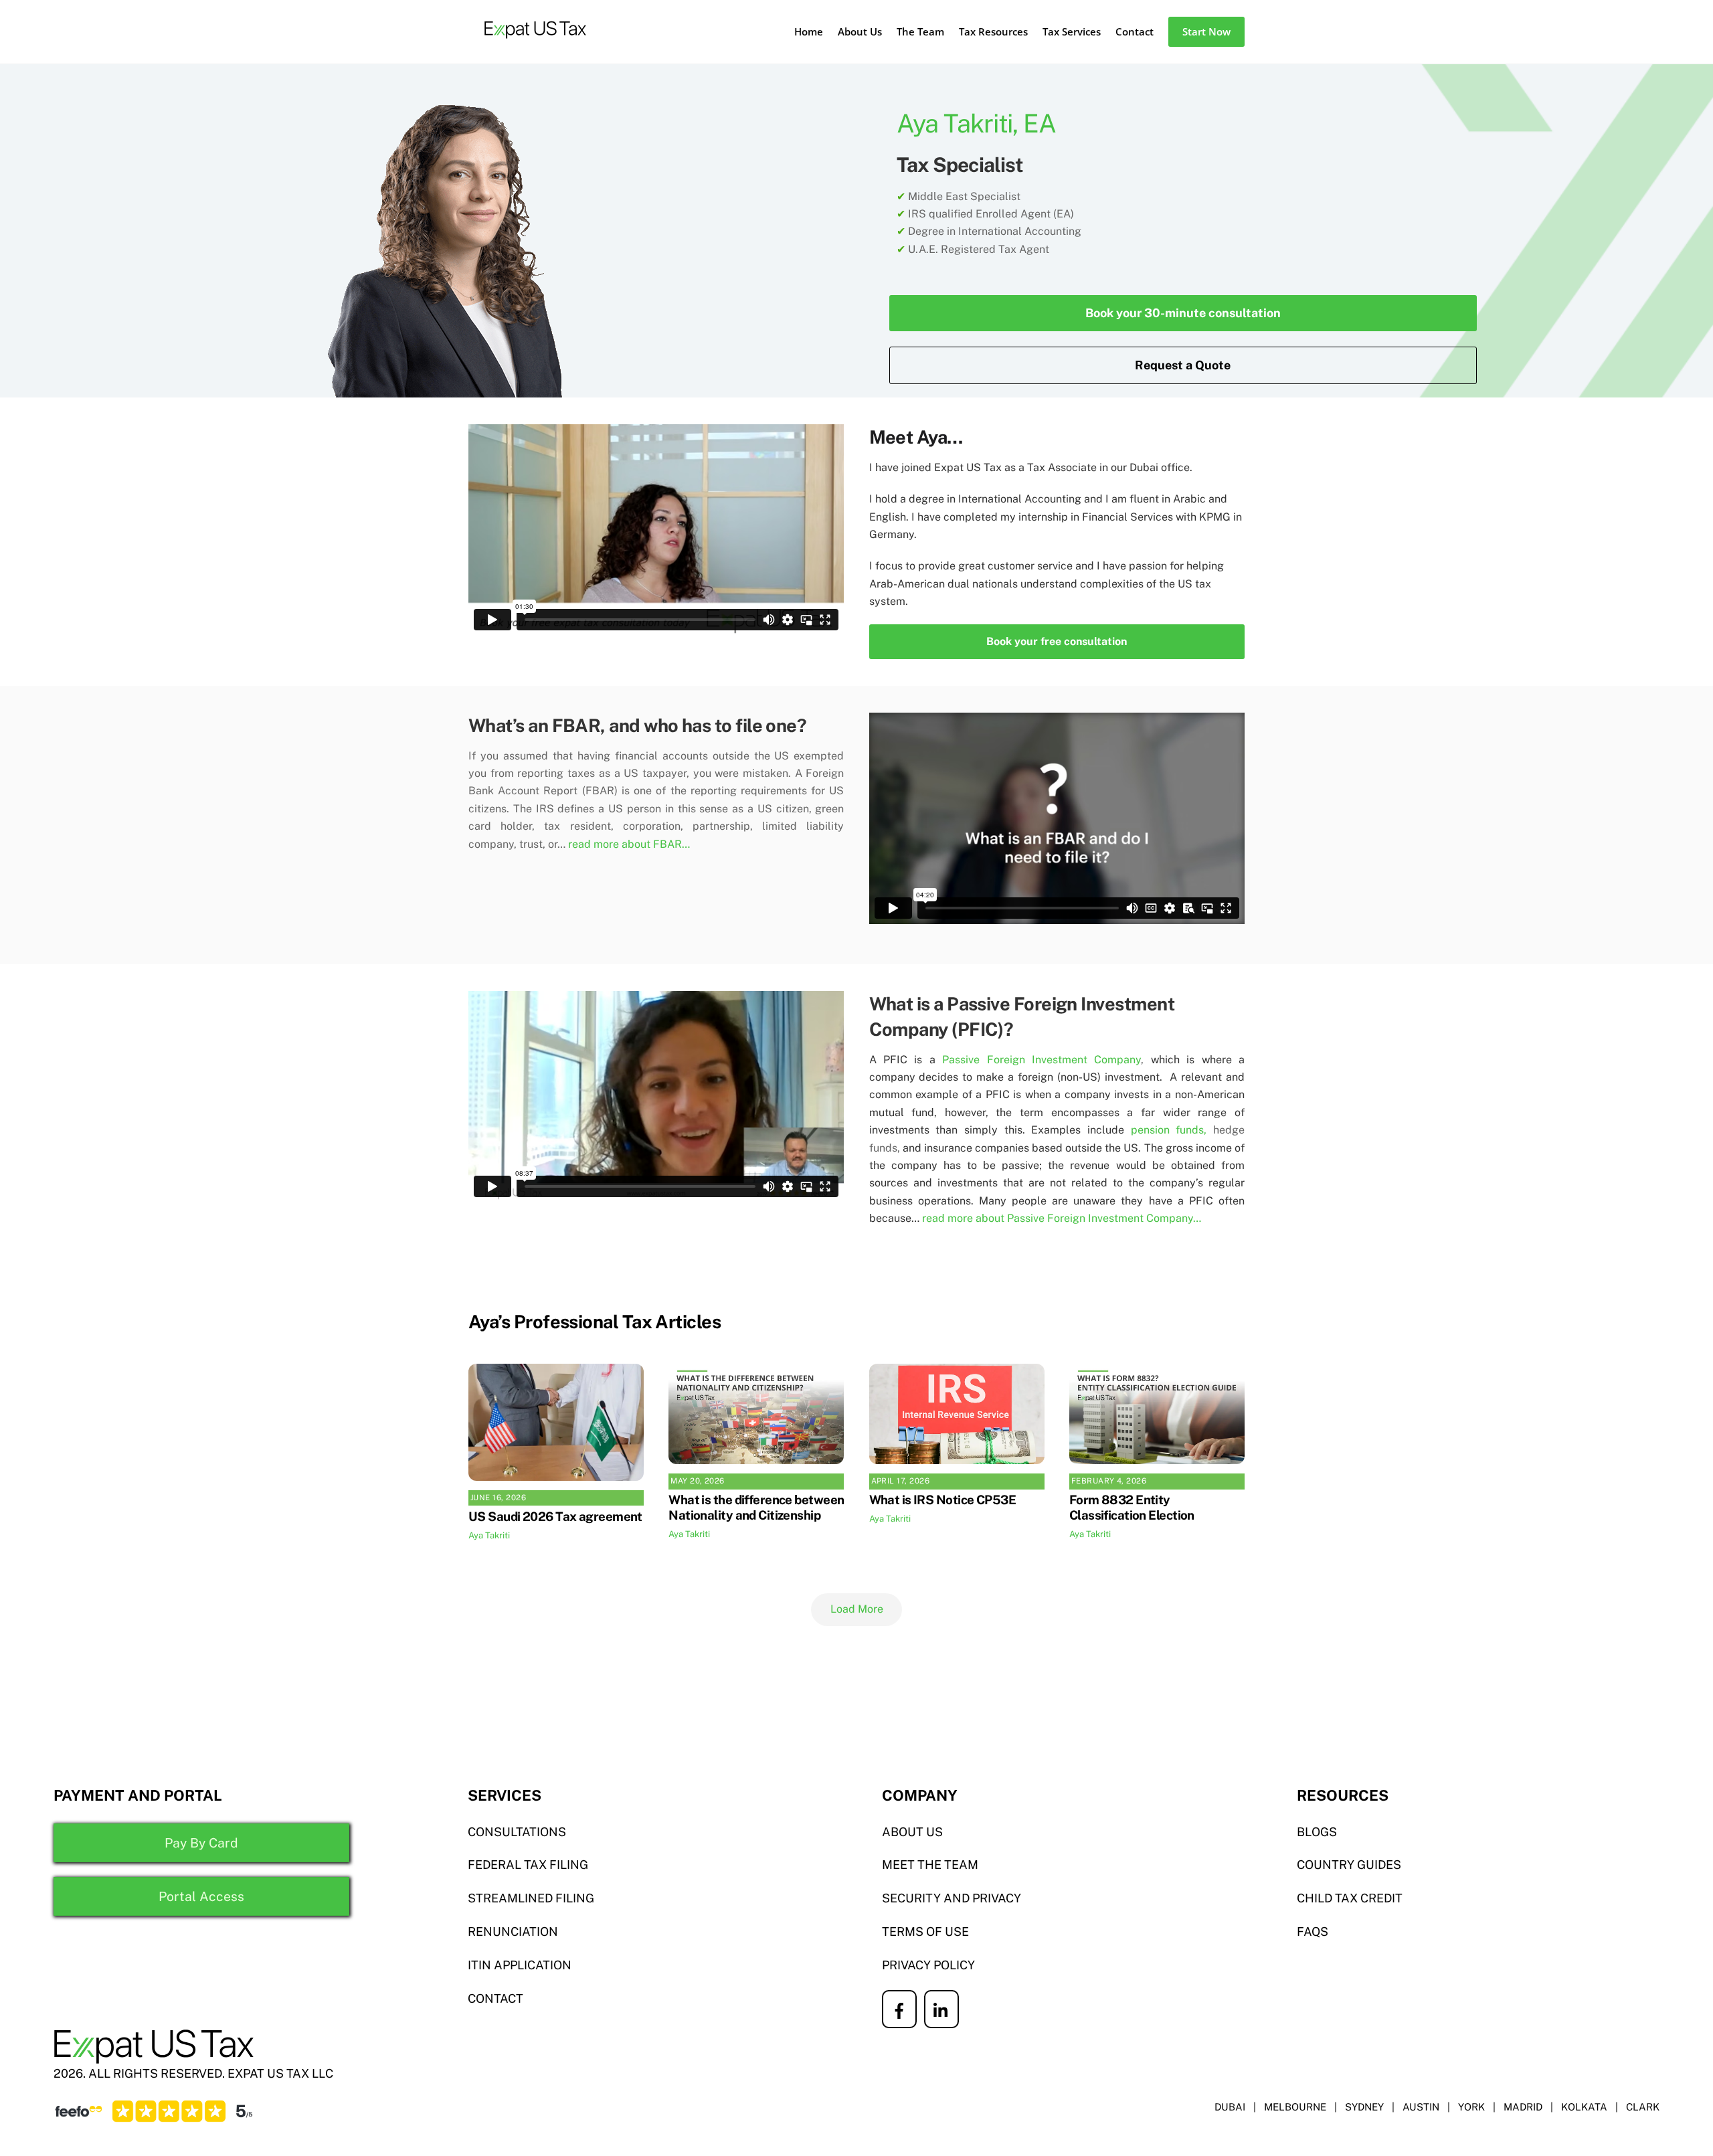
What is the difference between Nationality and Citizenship (756, 1507)
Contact (1135, 31)
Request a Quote (1183, 365)
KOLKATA (1584, 2107)
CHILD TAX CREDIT (1350, 1898)
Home (809, 31)
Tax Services (1072, 31)
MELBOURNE (1295, 2107)
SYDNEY (1364, 2107)
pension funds (1168, 1130)
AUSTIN (1421, 2107)
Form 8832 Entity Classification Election (1132, 1507)
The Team (920, 31)
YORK (1471, 2107)
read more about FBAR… (629, 844)
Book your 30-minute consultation (1183, 313)
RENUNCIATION (513, 1932)
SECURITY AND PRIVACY (952, 1898)
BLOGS (1317, 1832)
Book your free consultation (1057, 641)
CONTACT (495, 1998)
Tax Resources (993, 31)
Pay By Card (201, 1843)
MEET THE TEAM (930, 1865)
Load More (857, 1609)
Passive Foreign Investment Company (1042, 1060)
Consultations (517, 1832)
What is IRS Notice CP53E (943, 1500)
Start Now (1206, 31)
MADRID (1523, 2107)
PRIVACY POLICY (928, 1965)
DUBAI (1230, 2107)
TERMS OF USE (925, 1932)
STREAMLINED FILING (531, 1898)
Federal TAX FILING (528, 1865)
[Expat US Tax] (535, 45)
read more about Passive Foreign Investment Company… (1062, 1218)
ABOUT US (912, 1832)
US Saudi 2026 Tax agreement (555, 1516)
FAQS (1313, 1932)
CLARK (1643, 2107)
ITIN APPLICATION (520, 1965)
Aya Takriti (489, 1535)
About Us (860, 31)
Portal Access (201, 1896)
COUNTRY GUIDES (1349, 1865)
